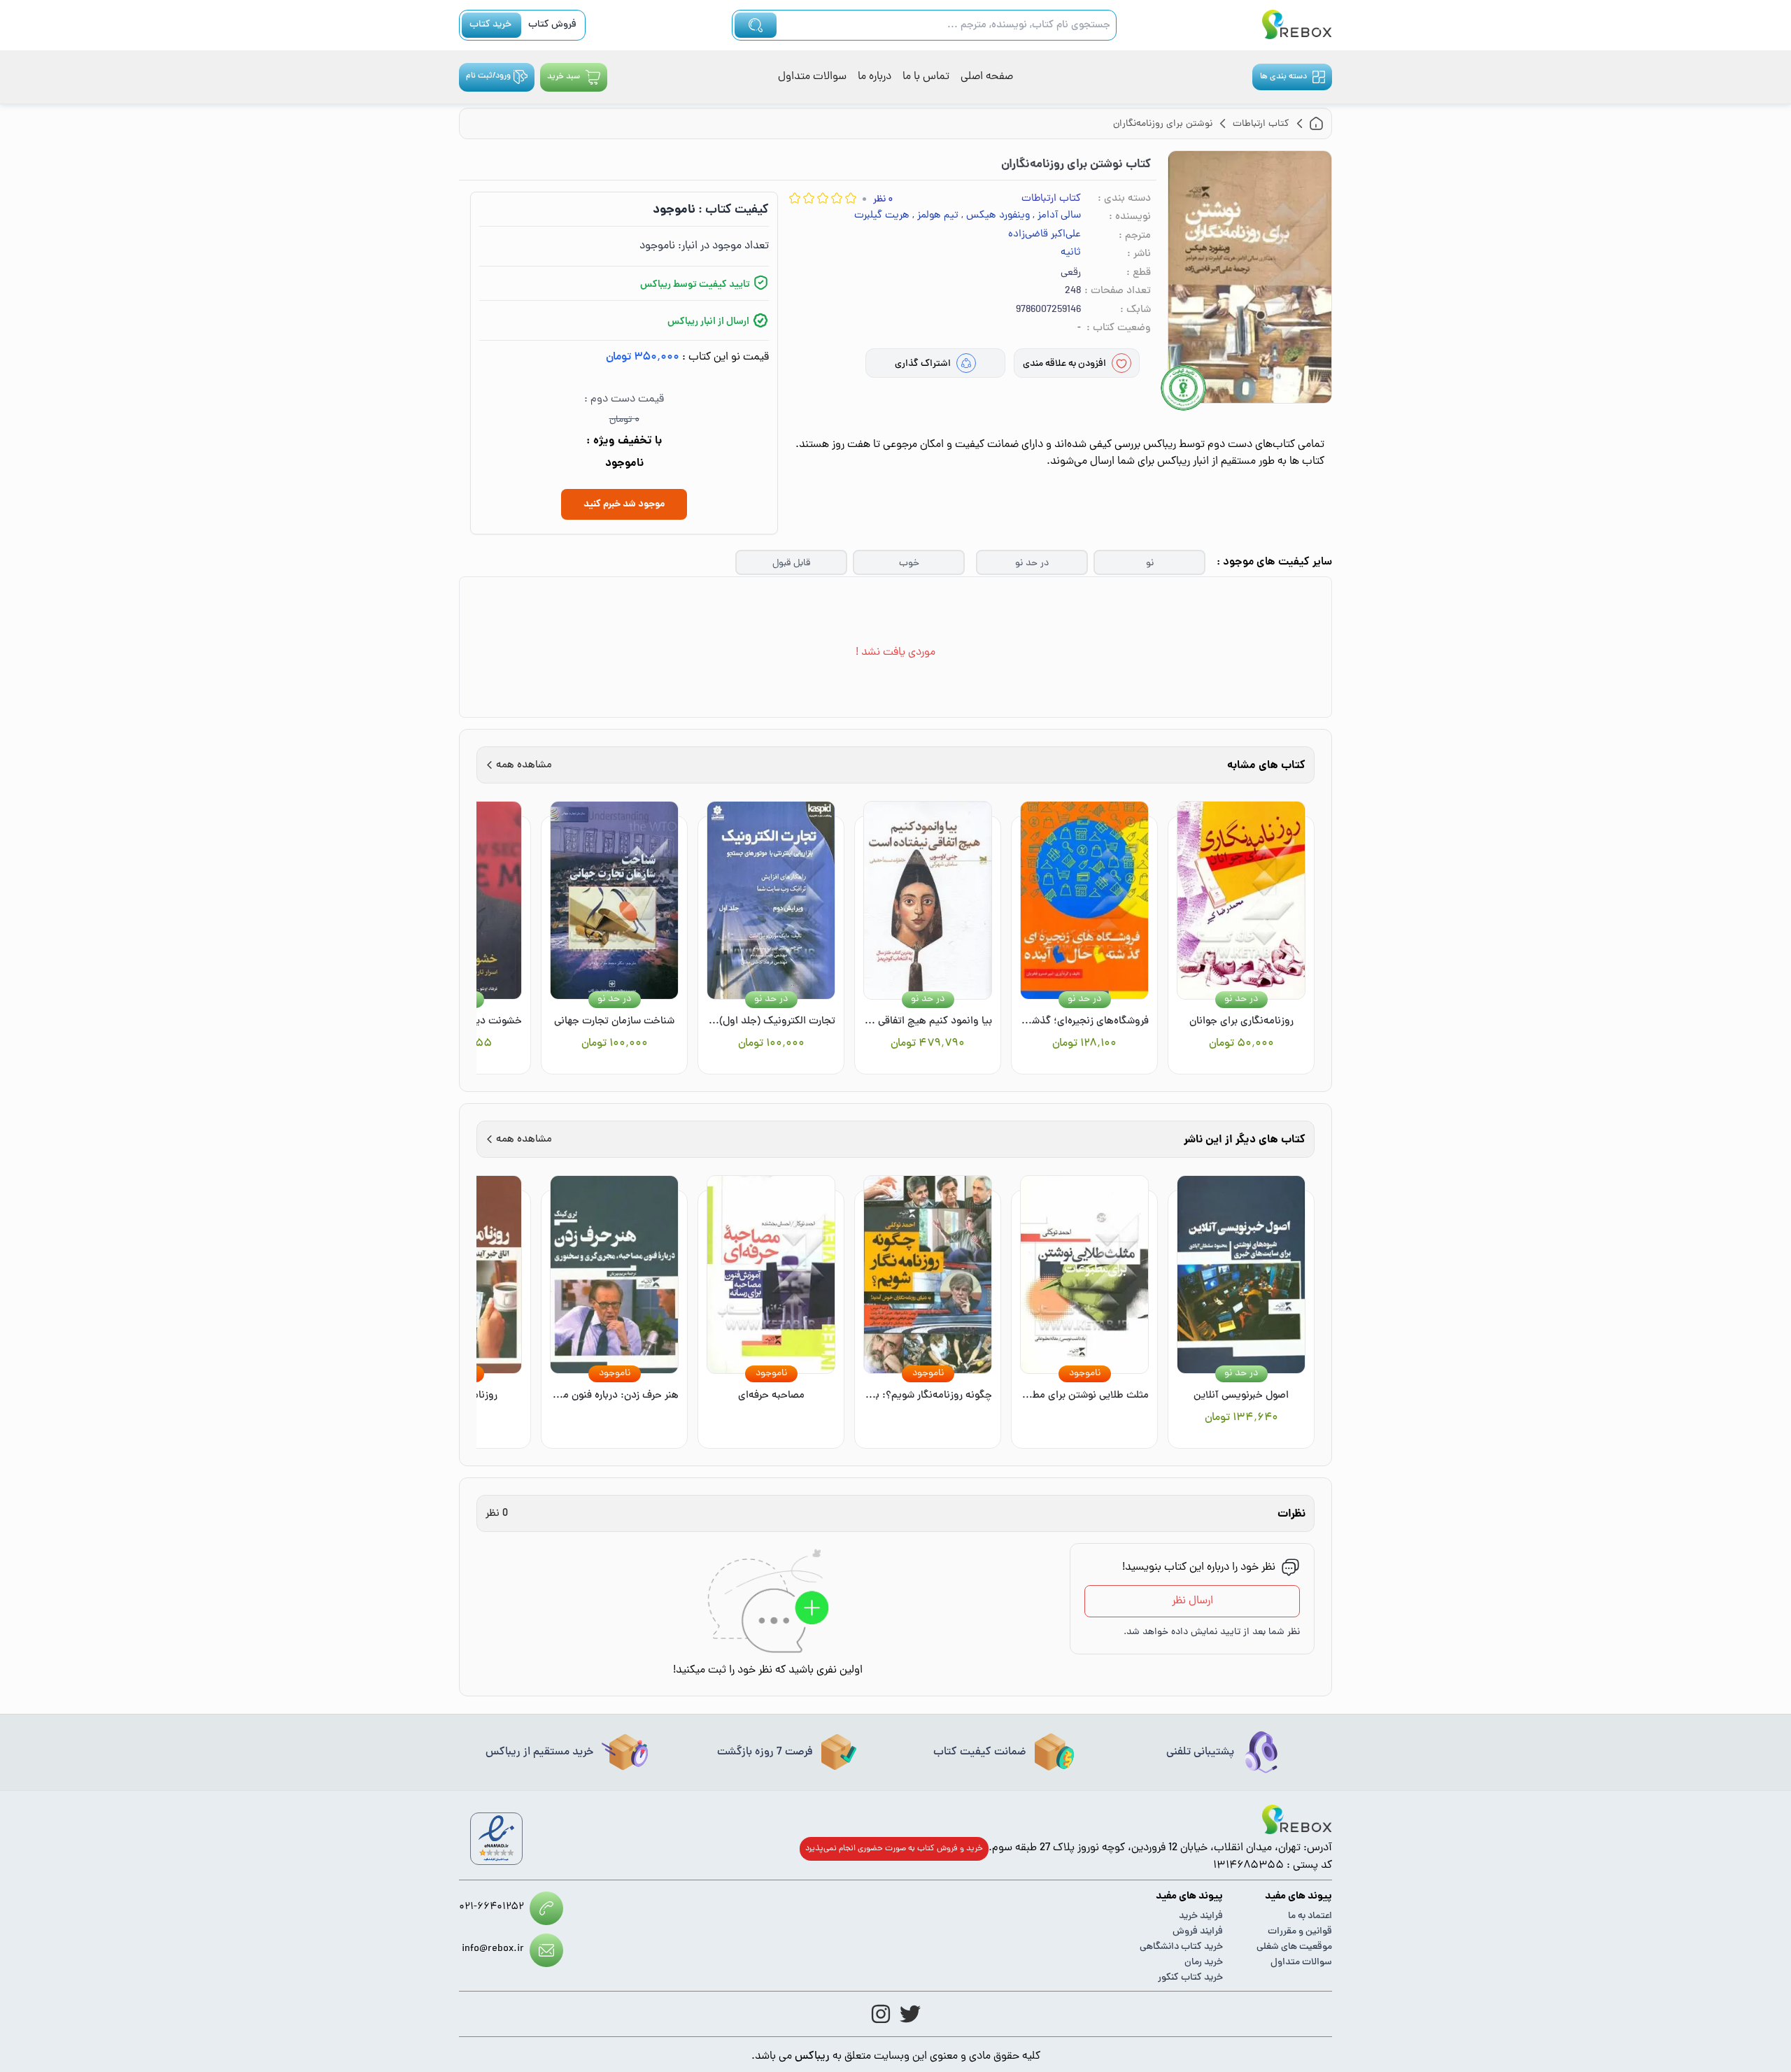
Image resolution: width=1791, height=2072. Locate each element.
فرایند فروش (1198, 1932)
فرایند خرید (1201, 1916)
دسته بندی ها (1283, 77)
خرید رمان (1204, 1963)
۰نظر (883, 200)
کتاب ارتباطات (1051, 199)
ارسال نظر (1192, 1601)
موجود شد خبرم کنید (624, 504)
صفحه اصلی (987, 77)
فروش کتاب (552, 25)
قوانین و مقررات (1300, 1932)
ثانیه (1071, 253)
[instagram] (881, 2014)
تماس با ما (926, 77)
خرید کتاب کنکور (1190, 1978)
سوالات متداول (812, 77)
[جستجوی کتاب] (756, 25)
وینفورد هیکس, (996, 216)
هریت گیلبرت (882, 216)
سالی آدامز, (1057, 216)
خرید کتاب (490, 25)
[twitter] (910, 2014)
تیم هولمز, (935, 216)
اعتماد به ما (1310, 1916)
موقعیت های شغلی (1294, 1947)
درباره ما (875, 77)
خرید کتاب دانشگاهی (1181, 1947)
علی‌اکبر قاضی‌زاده (1045, 235)
